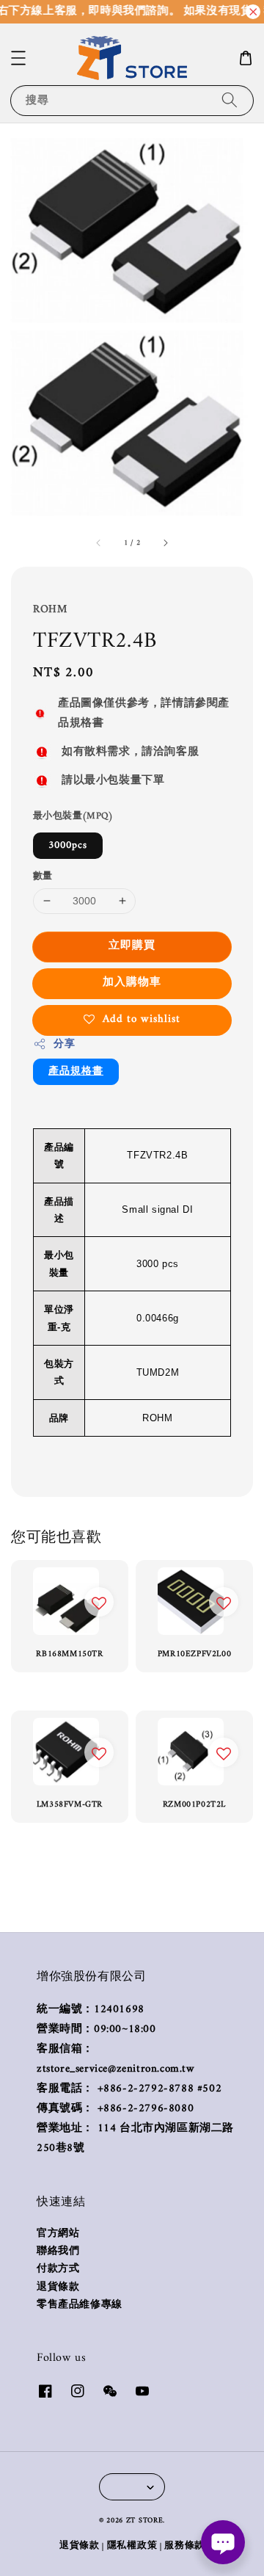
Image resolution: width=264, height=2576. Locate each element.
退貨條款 (58, 2287)
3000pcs (68, 845)
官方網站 (58, 2234)
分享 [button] (64, 1044)
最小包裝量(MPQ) (73, 816)
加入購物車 (132, 983)
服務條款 (184, 2546)
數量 (43, 877)
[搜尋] (230, 100)
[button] (18, 58)
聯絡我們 (58, 2252)
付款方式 (58, 2269)
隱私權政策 (132, 2546)
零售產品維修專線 (80, 2305)
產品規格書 (76, 1071)
